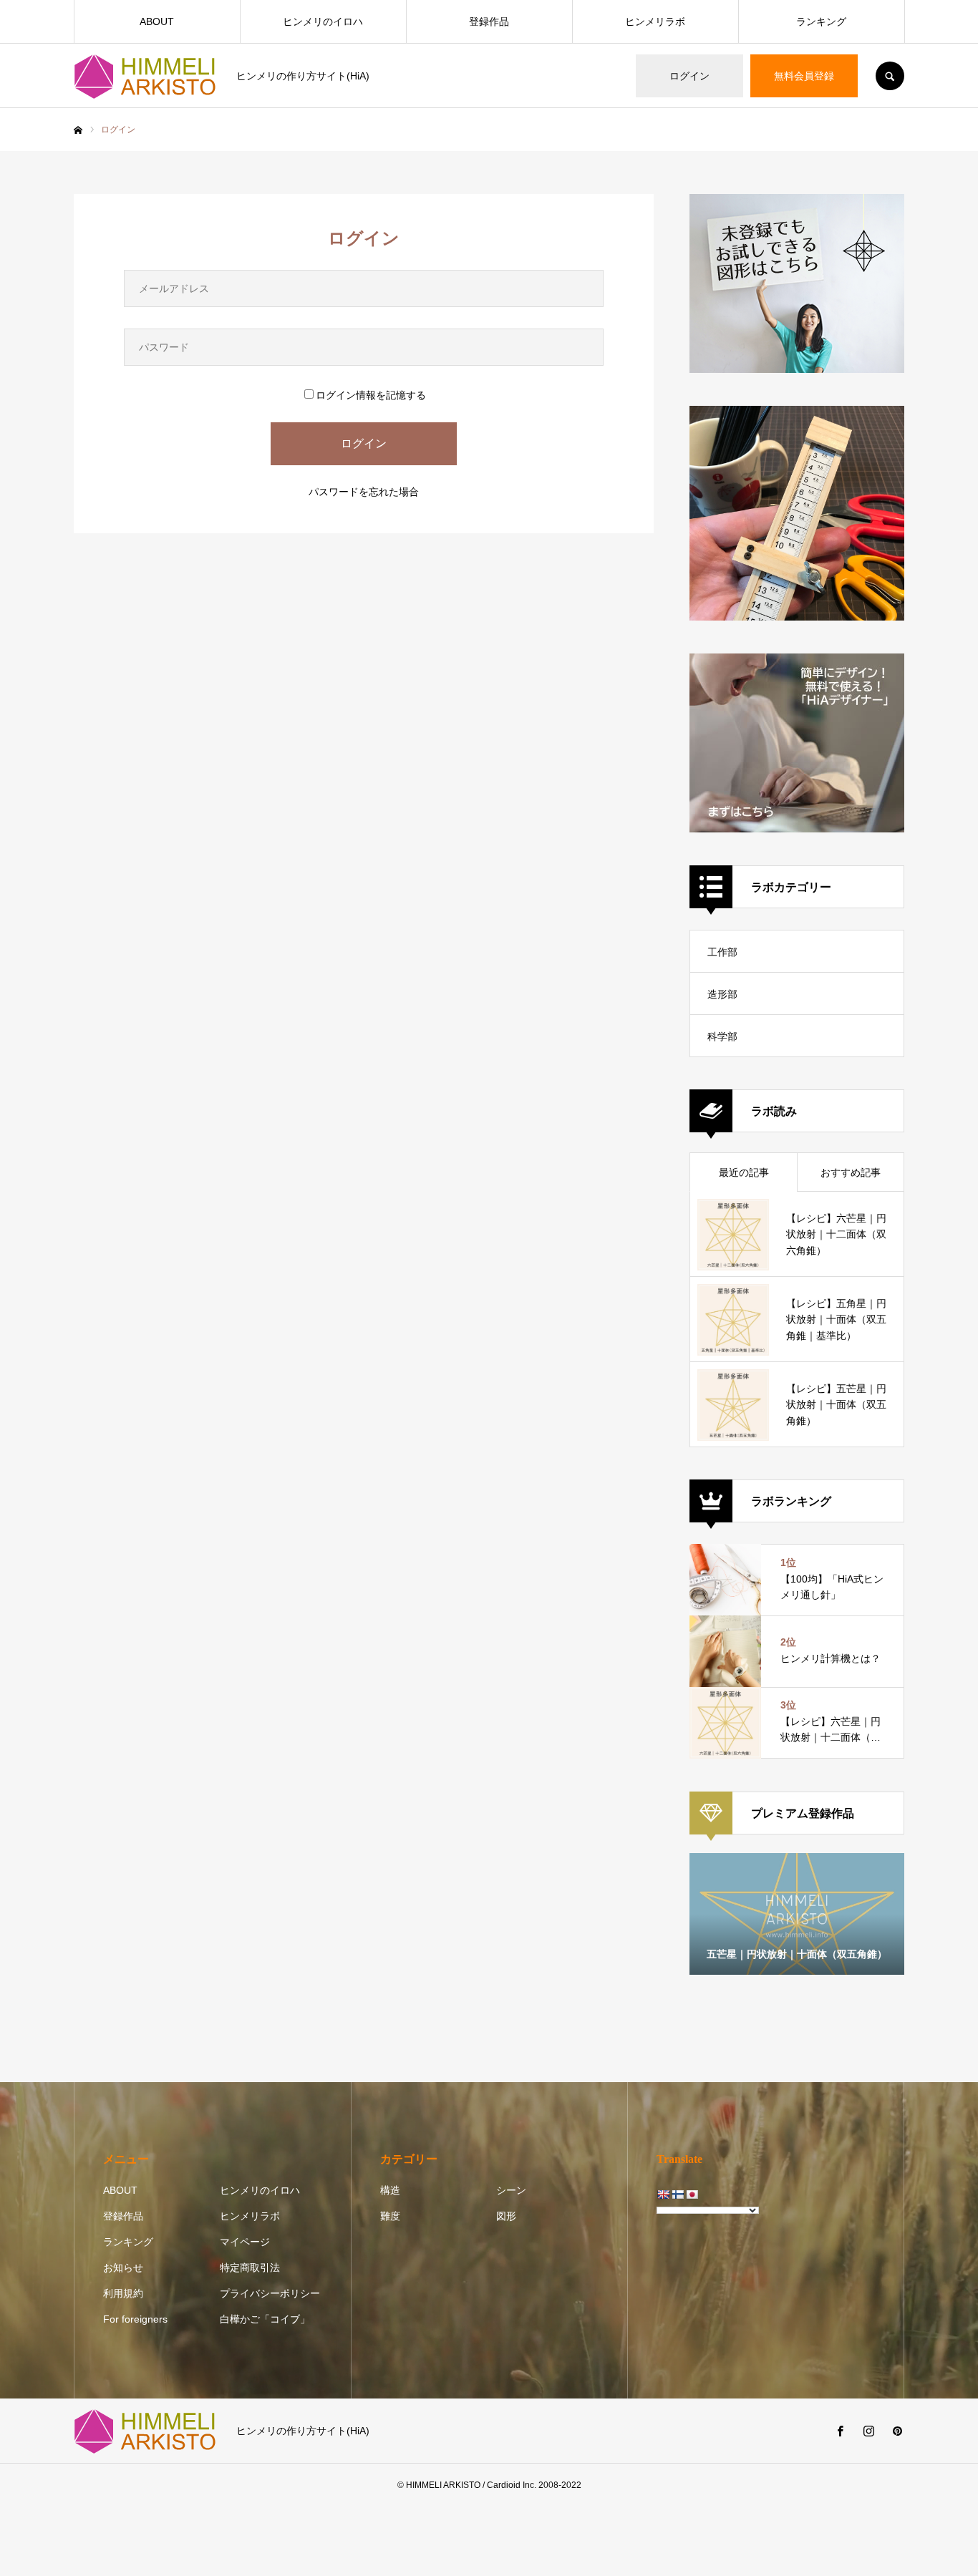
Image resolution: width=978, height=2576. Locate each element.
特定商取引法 (250, 2268)
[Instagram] (868, 2431)
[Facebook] (840, 2431)
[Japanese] (692, 2195)
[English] (663, 2195)
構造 (390, 2190)
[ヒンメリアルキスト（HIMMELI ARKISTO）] (146, 76)
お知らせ (123, 2268)
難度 (390, 2216)
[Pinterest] (897, 2431)
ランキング (821, 21)
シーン (511, 2190)
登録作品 (489, 21)
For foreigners (135, 2319)
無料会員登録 (804, 76)
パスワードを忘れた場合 (364, 492)
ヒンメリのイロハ (323, 21)
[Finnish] (677, 2195)
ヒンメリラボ (655, 21)
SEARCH (890, 76)
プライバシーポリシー (270, 2293)
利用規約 (123, 2293)
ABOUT (157, 21)
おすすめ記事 (851, 1172)
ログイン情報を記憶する (371, 395)
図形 (506, 2216)
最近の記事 (744, 1172)
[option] (797, 1914)
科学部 (722, 1036)
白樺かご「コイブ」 (265, 2319)
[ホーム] (78, 130)
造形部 (722, 994)
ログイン (689, 76)
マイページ (245, 2242)
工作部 (722, 952)
